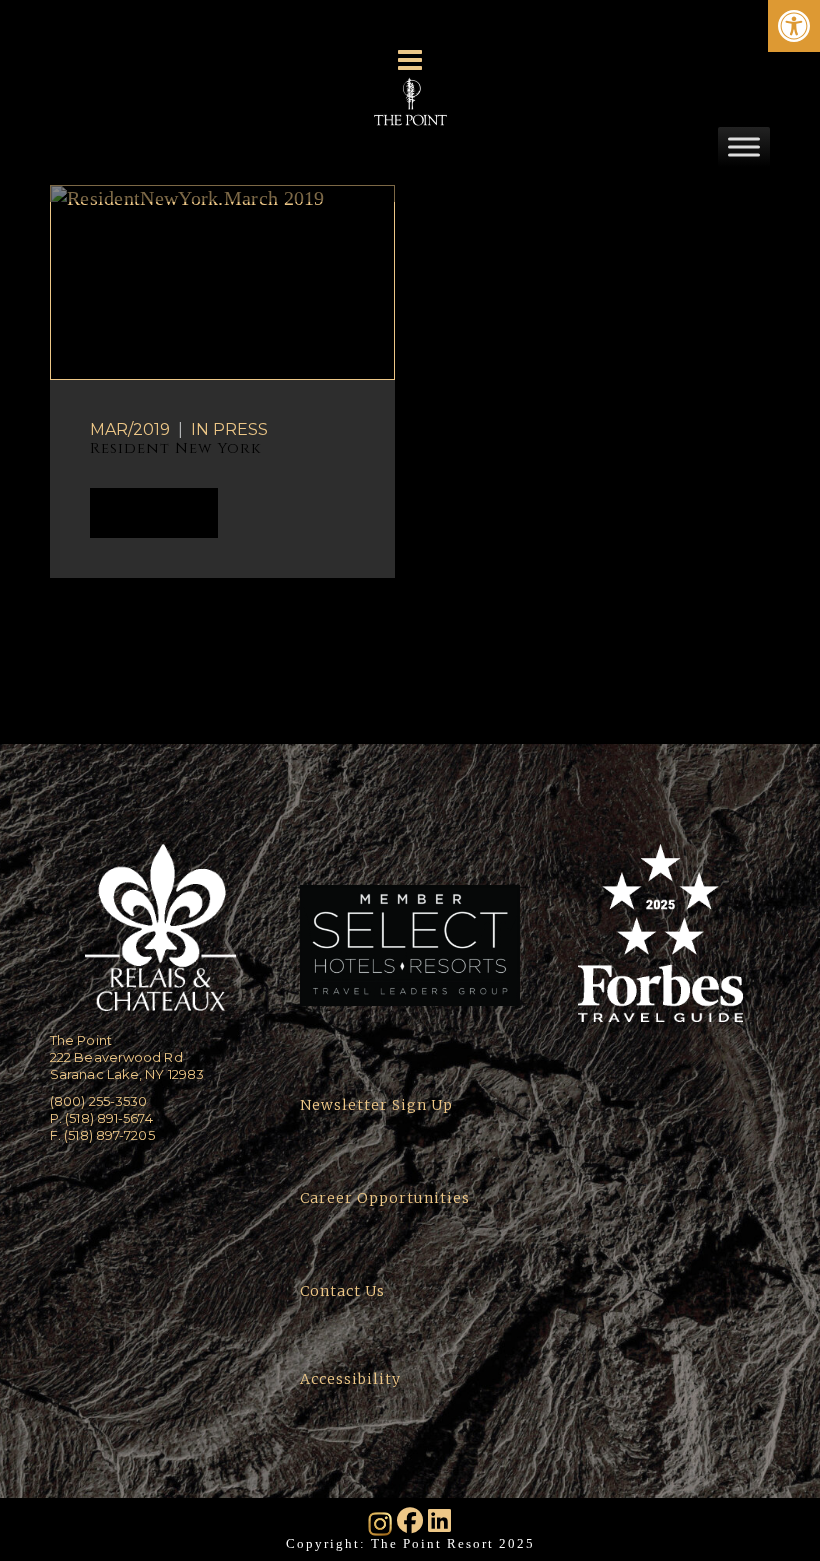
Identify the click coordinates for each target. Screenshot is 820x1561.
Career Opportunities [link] (385, 1198)
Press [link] (240, 429)
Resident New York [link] (175, 448)
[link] (794, 26)
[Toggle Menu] (744, 146)
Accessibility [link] (352, 1379)
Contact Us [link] (342, 1291)
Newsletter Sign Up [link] (376, 1105)
